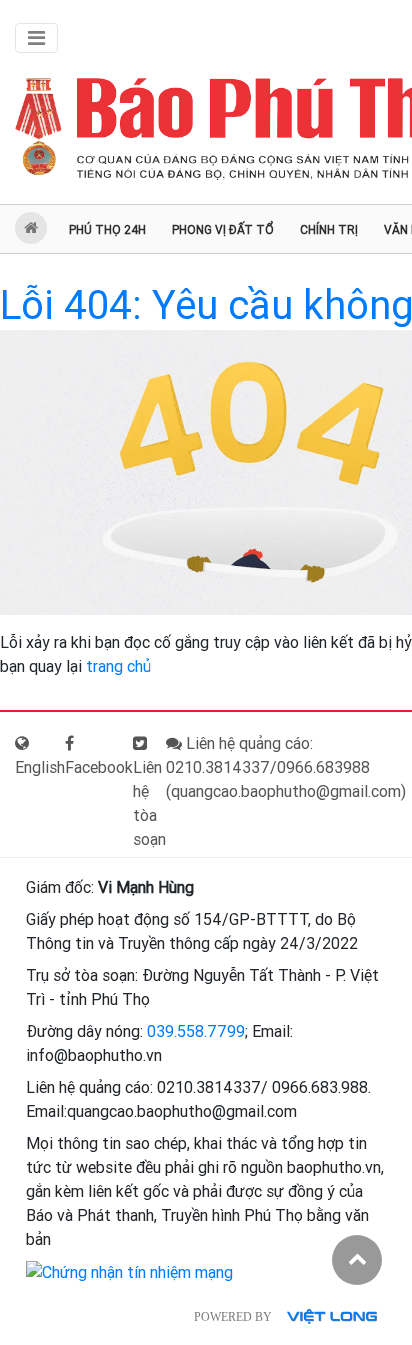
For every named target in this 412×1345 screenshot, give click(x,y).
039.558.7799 (196, 1031)
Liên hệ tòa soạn (149, 803)
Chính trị (329, 230)
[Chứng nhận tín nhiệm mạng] (129, 1271)
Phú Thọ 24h (107, 230)
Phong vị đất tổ (223, 230)
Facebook (99, 767)
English (40, 767)
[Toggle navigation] (36, 38)
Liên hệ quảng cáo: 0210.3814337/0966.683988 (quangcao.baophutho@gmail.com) (286, 767)
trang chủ (118, 666)
